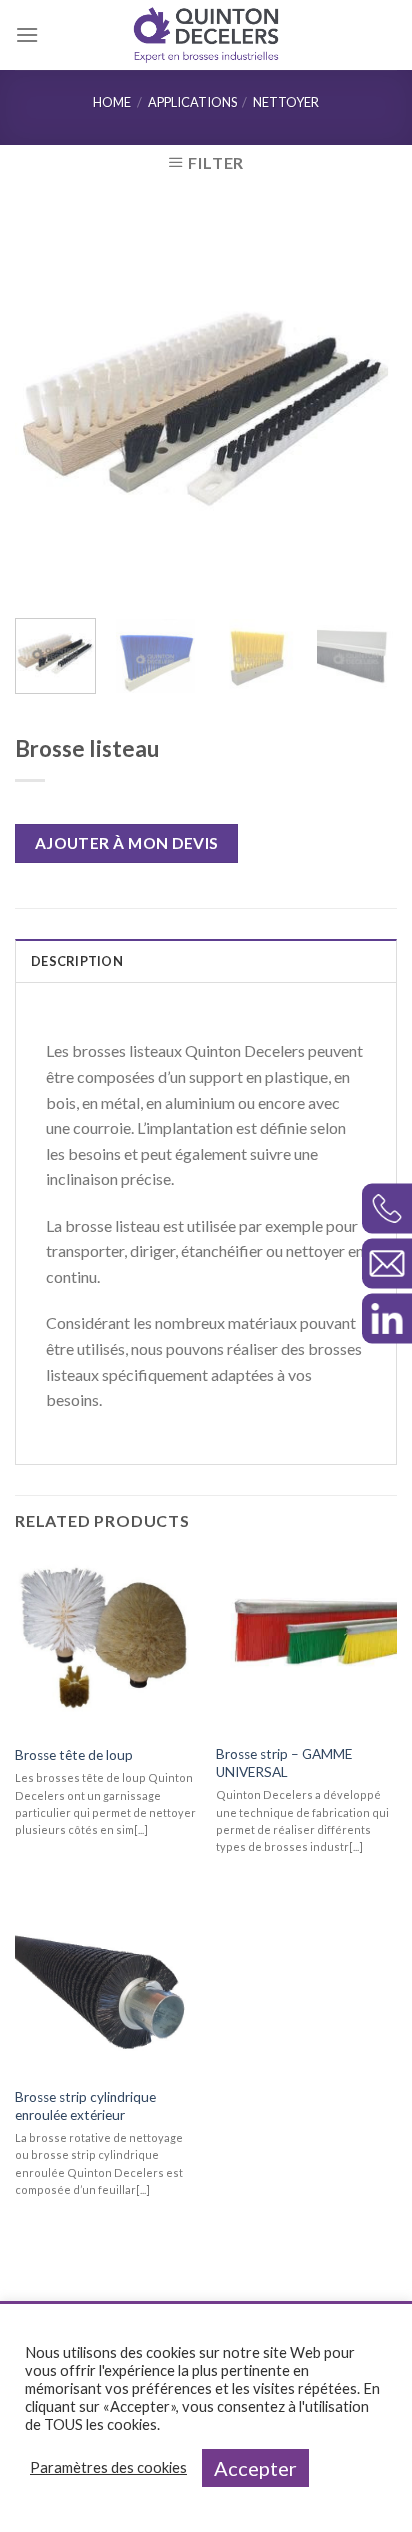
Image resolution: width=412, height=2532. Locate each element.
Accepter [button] (255, 2468)
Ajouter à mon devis (127, 843)
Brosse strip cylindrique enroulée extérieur (85, 2106)
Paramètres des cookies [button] (108, 2467)
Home (112, 102)
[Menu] (27, 34)
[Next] (364, 407)
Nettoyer (286, 102)
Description (77, 961)
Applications (192, 102)
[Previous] (48, 407)
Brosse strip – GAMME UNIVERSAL (284, 1763)
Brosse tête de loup (74, 1755)
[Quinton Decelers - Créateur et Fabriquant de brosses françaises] (206, 35)
